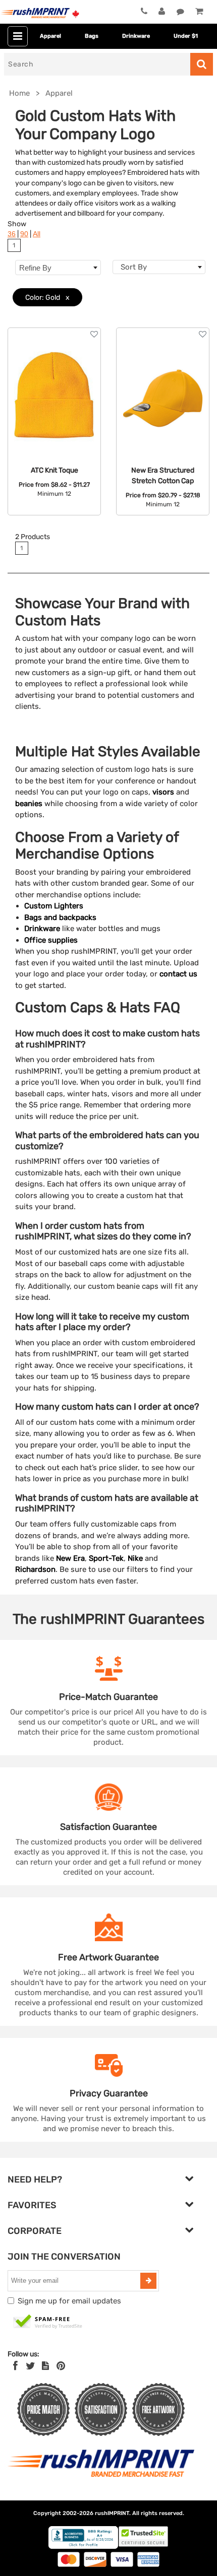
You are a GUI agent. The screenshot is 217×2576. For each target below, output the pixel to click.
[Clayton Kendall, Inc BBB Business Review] (83, 2547)
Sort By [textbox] (134, 267)
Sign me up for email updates (69, 2301)
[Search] (202, 64)
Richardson (35, 1569)
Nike (135, 1558)
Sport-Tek (106, 1558)
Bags (92, 36)
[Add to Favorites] (94, 334)
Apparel (50, 36)
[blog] (45, 2366)
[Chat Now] (180, 12)
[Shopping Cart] (199, 12)
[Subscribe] (148, 2281)
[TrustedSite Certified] (48, 2322)
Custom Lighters (54, 906)
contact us (178, 974)
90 (24, 234)
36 (12, 234)
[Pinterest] (61, 2366)
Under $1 (186, 36)
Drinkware (136, 36)
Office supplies (51, 940)
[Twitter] (31, 2366)
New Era (70, 1558)
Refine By (35, 268)
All (37, 234)
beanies (29, 804)
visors (163, 792)
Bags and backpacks (60, 917)
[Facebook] (15, 2366)
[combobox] (159, 267)
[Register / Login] (162, 12)
